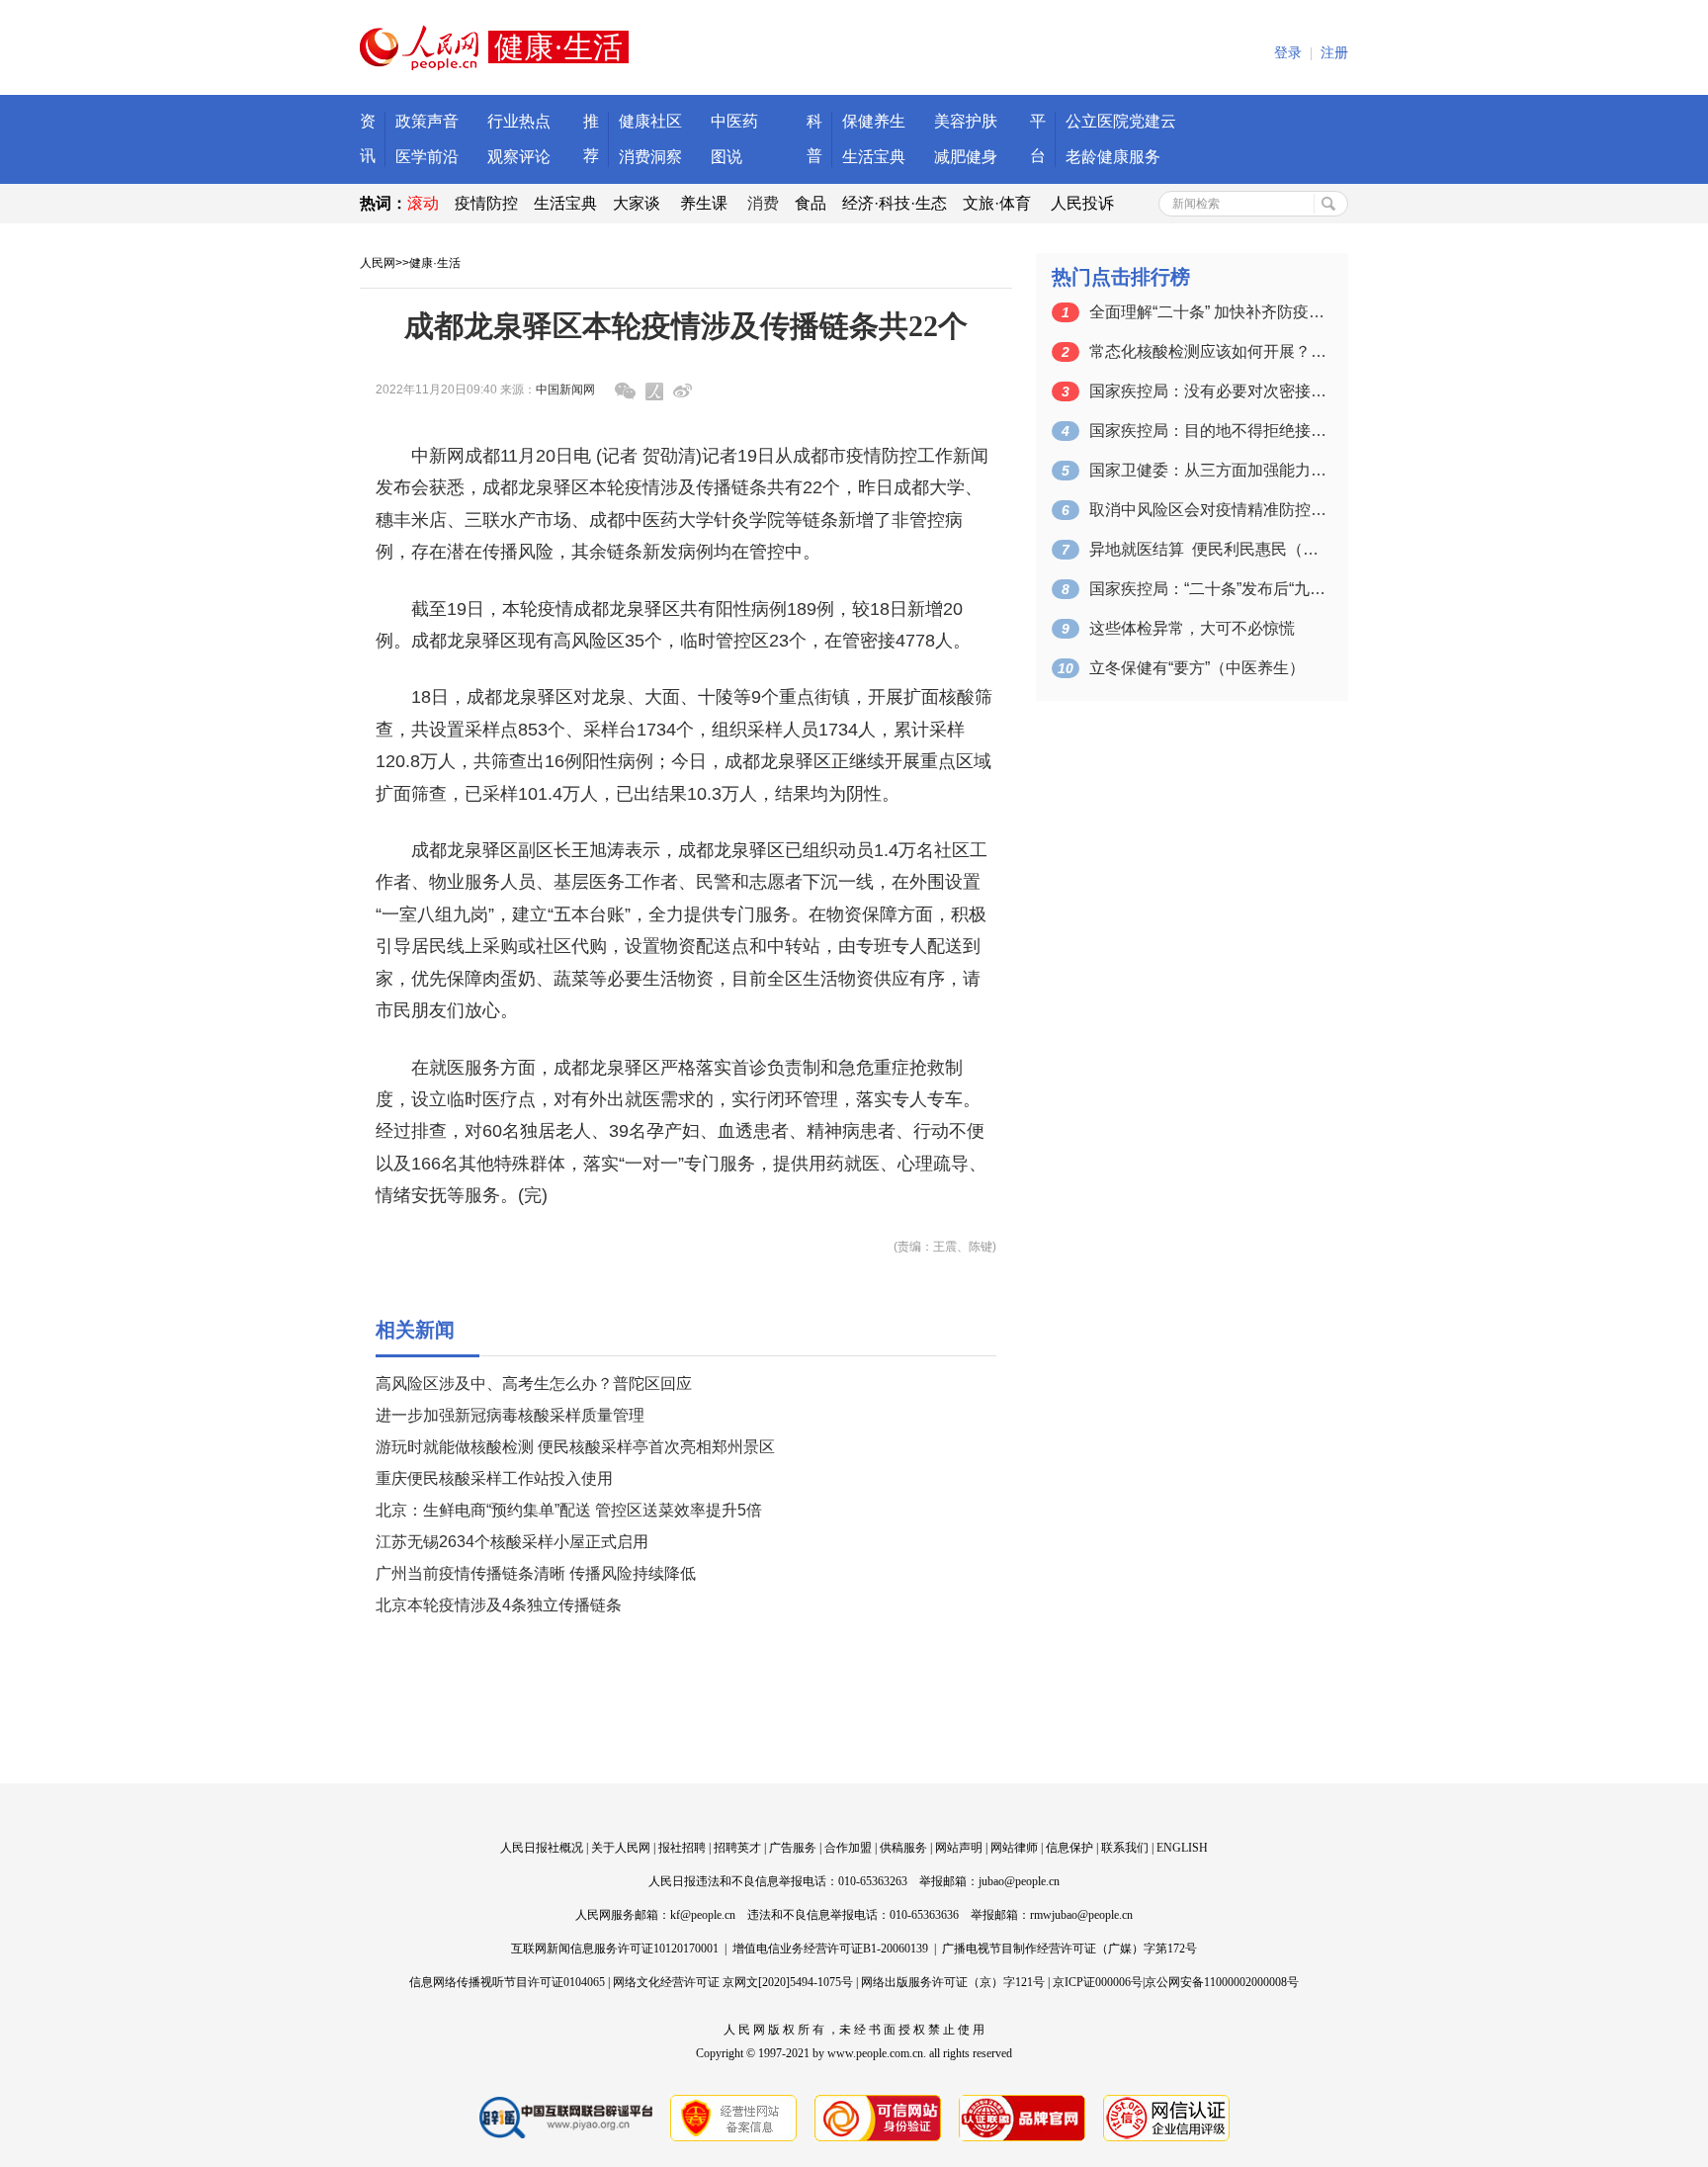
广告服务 (793, 1848)
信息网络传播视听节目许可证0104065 (507, 1982)
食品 (811, 203)
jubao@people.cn (1019, 1881)
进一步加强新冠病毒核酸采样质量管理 (510, 1415)
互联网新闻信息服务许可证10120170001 (615, 1949)
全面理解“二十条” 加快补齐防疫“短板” (1208, 312)
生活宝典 (874, 157)
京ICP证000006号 (1098, 1982)
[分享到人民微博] (654, 391)
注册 (1334, 53)
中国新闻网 (565, 390)
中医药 (734, 121)
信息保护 (1069, 1848)
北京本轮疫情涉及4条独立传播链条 (499, 1605)
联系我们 (1125, 1848)
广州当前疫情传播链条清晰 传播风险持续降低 (536, 1573)
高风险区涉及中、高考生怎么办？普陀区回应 (534, 1384)
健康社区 (650, 121)
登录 (1288, 53)
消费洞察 (650, 157)
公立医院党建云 (1121, 121)
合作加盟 (848, 1848)
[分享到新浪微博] (683, 391)
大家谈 (637, 203)
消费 (763, 203)
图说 (726, 157)
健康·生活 (435, 263)
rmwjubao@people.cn (1081, 1915)
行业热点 (519, 121)
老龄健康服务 (1113, 157)
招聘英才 (737, 1848)
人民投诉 (1082, 203)
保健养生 (874, 121)
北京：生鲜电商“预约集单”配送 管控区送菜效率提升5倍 (569, 1510)
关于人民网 (621, 1848)
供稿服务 (903, 1848)
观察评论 (519, 157)
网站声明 (959, 1848)
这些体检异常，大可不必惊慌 (1192, 628)
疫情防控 (486, 203)
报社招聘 (682, 1848)
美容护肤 (966, 121)
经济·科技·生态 (895, 203)
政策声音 (427, 121)
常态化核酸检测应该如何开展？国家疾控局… (1208, 351)
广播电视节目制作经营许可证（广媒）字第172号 (1069, 1949)
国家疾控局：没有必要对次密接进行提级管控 (1208, 391)
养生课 (704, 203)
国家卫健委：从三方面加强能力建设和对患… (1208, 470)
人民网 (378, 263)
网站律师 (1014, 1848)
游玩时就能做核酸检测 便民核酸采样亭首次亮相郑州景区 (575, 1447)
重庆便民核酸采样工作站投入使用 (494, 1478)
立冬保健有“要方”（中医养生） (1197, 668)
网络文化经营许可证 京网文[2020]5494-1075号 (733, 1982)
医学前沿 (427, 157)
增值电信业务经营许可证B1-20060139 (830, 1949)
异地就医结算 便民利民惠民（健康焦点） (1208, 549)
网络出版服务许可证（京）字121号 (953, 1982)
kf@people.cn (703, 1915)
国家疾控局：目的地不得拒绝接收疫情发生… (1208, 431)
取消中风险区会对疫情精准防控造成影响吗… (1208, 510)
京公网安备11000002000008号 (1222, 1982)
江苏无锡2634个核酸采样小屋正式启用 (512, 1542)
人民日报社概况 (542, 1848)
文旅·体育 (997, 203)
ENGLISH (1182, 1848)
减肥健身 (966, 157)
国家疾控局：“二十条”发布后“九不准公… (1208, 589)
